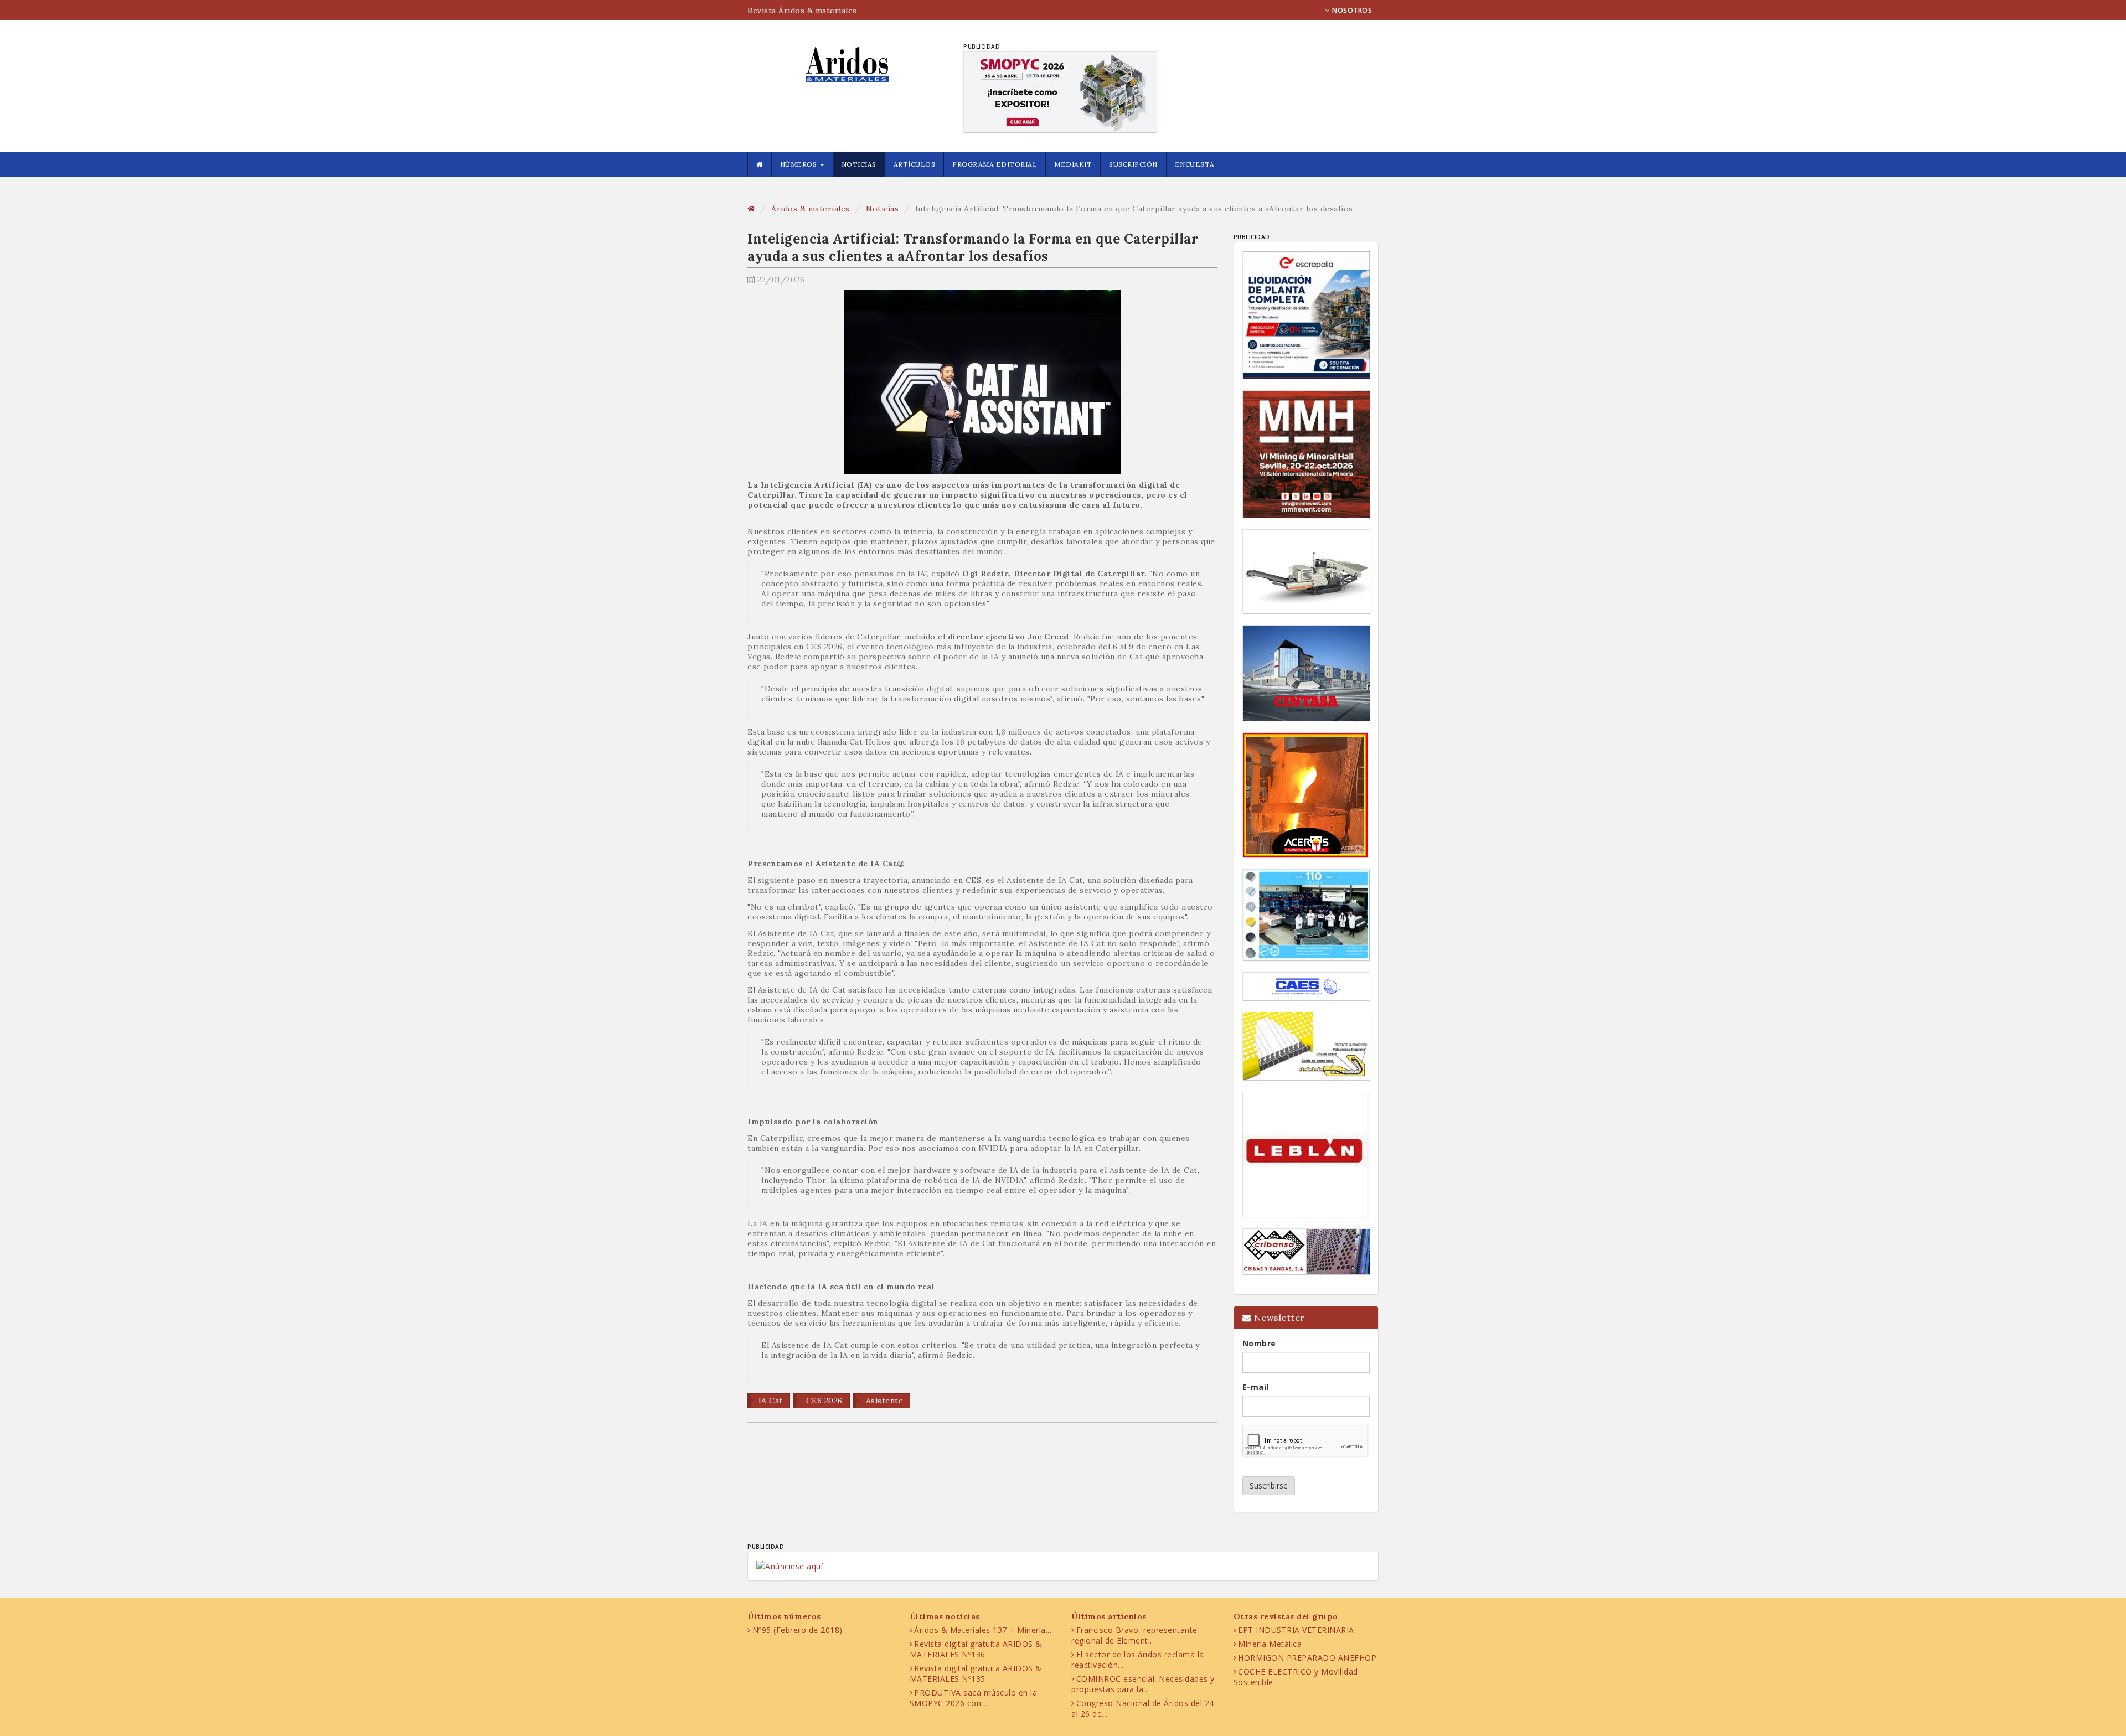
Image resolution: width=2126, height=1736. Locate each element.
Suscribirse (1269, 1486)
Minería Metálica (1270, 1644)
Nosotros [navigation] (1351, 10)
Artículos (915, 164)
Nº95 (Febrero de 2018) (798, 1630)
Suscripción (1133, 164)
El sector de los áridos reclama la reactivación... (1138, 1660)
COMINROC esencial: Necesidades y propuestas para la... (1143, 1684)
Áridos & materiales (811, 209)
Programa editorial (995, 164)
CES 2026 (823, 1401)
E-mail (1256, 1387)
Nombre (1259, 1343)
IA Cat (771, 1401)
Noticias (859, 164)
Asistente (883, 1401)
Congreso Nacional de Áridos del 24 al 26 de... (1143, 1708)
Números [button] (799, 164)
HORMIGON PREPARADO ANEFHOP (1307, 1658)
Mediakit (1073, 164)
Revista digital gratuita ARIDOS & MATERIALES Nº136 (976, 1649)
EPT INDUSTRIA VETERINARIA (1296, 1630)
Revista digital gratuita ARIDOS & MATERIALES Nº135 (976, 1673)
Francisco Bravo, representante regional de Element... (1134, 1635)
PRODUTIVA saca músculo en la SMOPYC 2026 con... (974, 1698)
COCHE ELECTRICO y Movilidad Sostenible (1296, 1677)
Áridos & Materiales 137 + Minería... (983, 1630)
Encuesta (1195, 164)
